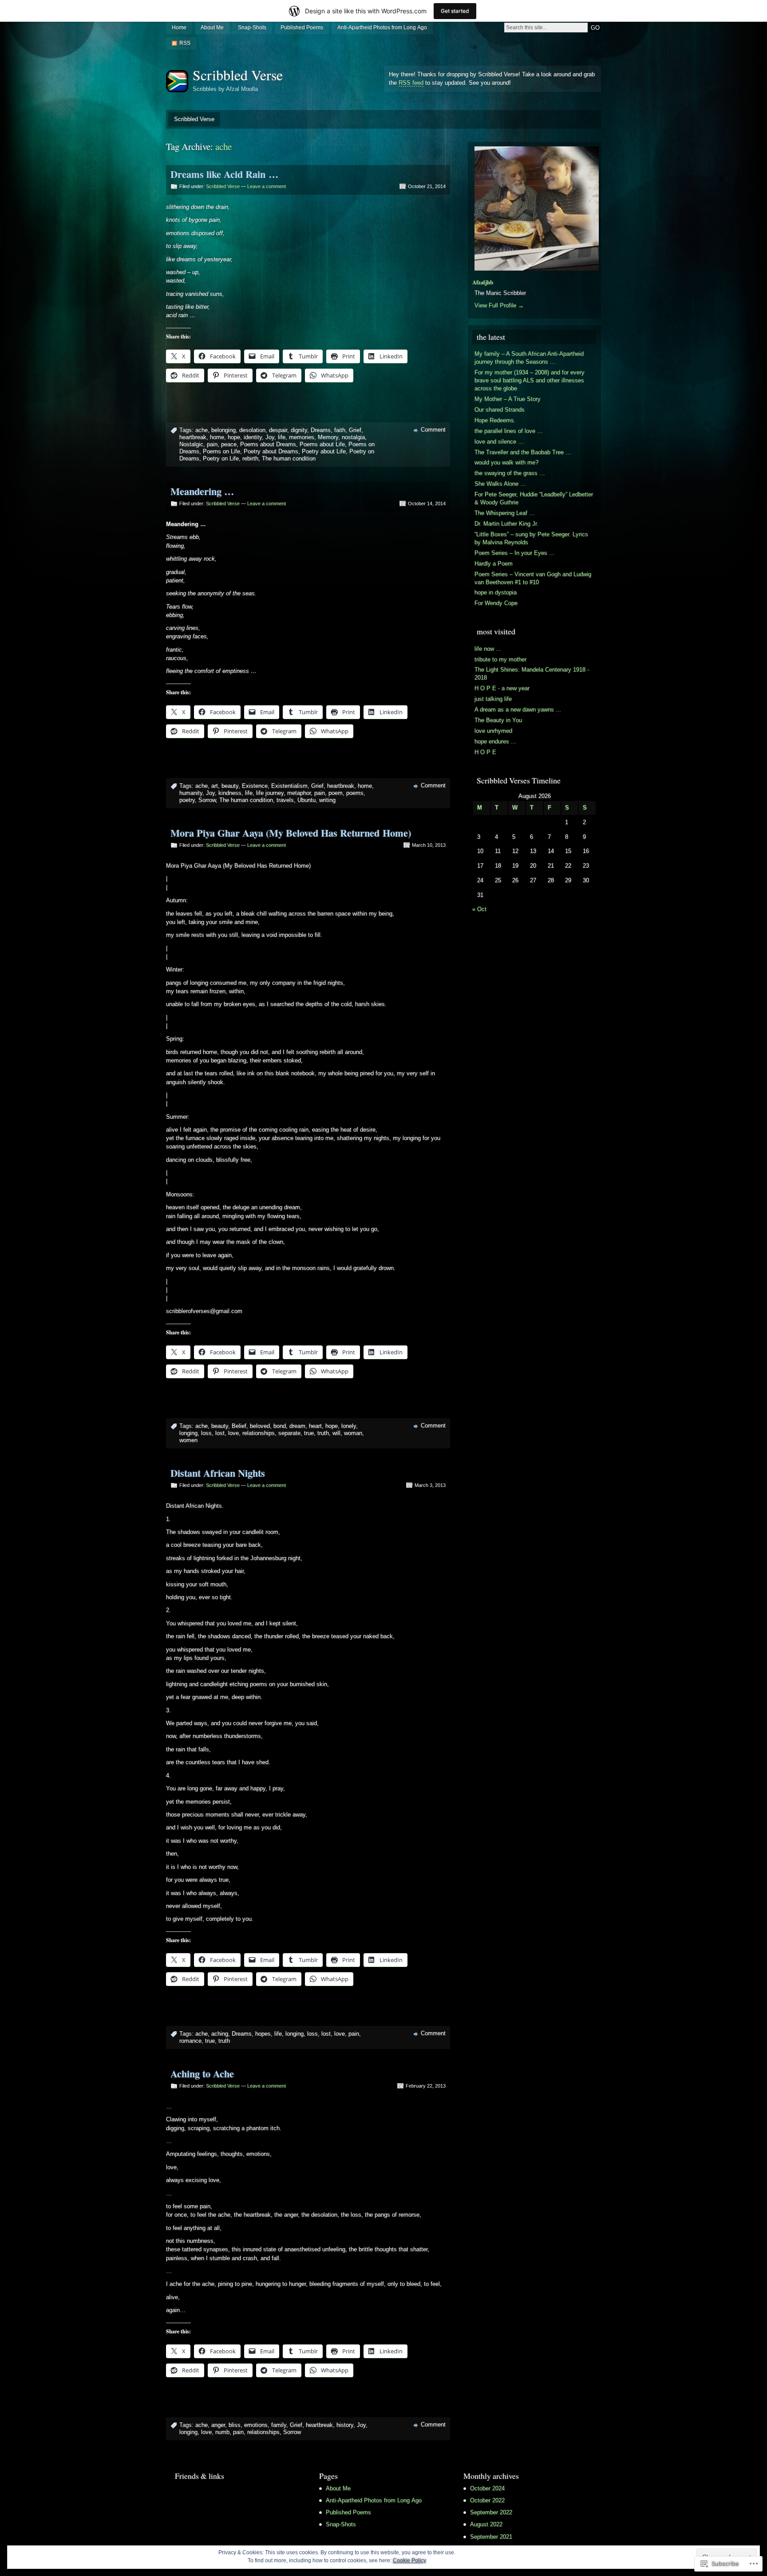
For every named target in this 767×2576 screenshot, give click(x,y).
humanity (191, 793)
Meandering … (202, 491)
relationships (259, 1433)
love (233, 1433)
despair (278, 430)
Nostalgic (191, 444)
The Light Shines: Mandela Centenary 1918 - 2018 (532, 674)
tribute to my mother (500, 659)
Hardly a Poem (494, 564)
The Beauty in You (498, 720)
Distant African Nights (218, 1473)
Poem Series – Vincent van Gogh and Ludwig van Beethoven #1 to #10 (533, 578)
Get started (455, 11)
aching (220, 2034)
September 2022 (491, 2512)
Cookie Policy (409, 2560)
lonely (349, 1426)
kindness (230, 793)
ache (202, 430)
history (345, 2425)
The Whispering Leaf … (505, 513)
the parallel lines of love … (509, 431)
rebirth (250, 458)
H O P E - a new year (502, 688)
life (282, 437)
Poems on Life (221, 451)
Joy (270, 437)
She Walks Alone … (500, 484)
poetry (187, 800)
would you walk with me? (506, 462)
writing (327, 800)
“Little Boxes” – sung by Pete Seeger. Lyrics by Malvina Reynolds (531, 538)
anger (218, 2425)
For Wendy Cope (496, 603)
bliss (235, 2425)
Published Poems (302, 28)
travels (285, 800)
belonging (223, 430)
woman (353, 1433)
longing (188, 1433)
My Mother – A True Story (508, 399)
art (215, 786)
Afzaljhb (483, 282)
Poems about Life (322, 444)
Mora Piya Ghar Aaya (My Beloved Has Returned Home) (291, 833)
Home (179, 28)
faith (340, 430)
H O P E (485, 752)
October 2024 (487, 2488)
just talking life (493, 699)
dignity (299, 430)
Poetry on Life (221, 458)
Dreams (321, 430)
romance (190, 2041)
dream (297, 1426)
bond (280, 1426)
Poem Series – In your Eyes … (515, 553)
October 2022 (487, 2500)
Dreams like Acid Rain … (224, 174)
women (188, 1440)
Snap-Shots (252, 28)
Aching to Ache (202, 2074)
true (309, 1433)
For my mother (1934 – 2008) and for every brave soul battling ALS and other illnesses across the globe (530, 380)
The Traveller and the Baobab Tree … (523, 452)
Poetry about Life (324, 451)
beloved (260, 1426)
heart (315, 1426)
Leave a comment (267, 186)
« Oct (479, 909)
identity (253, 437)
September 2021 (491, 2537)
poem (336, 793)
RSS (185, 43)
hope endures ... (495, 741)
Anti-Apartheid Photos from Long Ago (382, 28)
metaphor (299, 793)
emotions (256, 2425)
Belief (239, 1426)
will (336, 1433)
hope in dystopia (496, 592)
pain (212, 444)
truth (323, 1433)
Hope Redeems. (495, 420)
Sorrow (207, 800)
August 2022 (486, 2524)
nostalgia (353, 437)
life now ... (488, 649)
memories (302, 437)
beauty (230, 786)
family (279, 2425)
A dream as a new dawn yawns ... (518, 710)
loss (206, 1433)
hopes (263, 2034)
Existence (255, 786)
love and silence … (499, 442)
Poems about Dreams (268, 444)
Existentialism (289, 786)
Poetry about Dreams (271, 451)
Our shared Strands (500, 410)
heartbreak (193, 437)
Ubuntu (306, 800)
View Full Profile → (499, 305)
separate (289, 1433)
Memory (328, 437)
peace (229, 444)
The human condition (289, 458)
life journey (270, 793)
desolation (252, 430)
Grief (355, 430)
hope (234, 437)
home (217, 437)
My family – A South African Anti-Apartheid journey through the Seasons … (529, 358)
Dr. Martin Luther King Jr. (506, 524)
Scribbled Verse (238, 75)
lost (220, 1433)
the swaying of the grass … (510, 473)
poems (355, 793)
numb (222, 2432)
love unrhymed (493, 731)
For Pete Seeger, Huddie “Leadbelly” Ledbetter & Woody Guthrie (534, 498)
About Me (212, 28)
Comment (433, 430)
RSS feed (411, 83)
